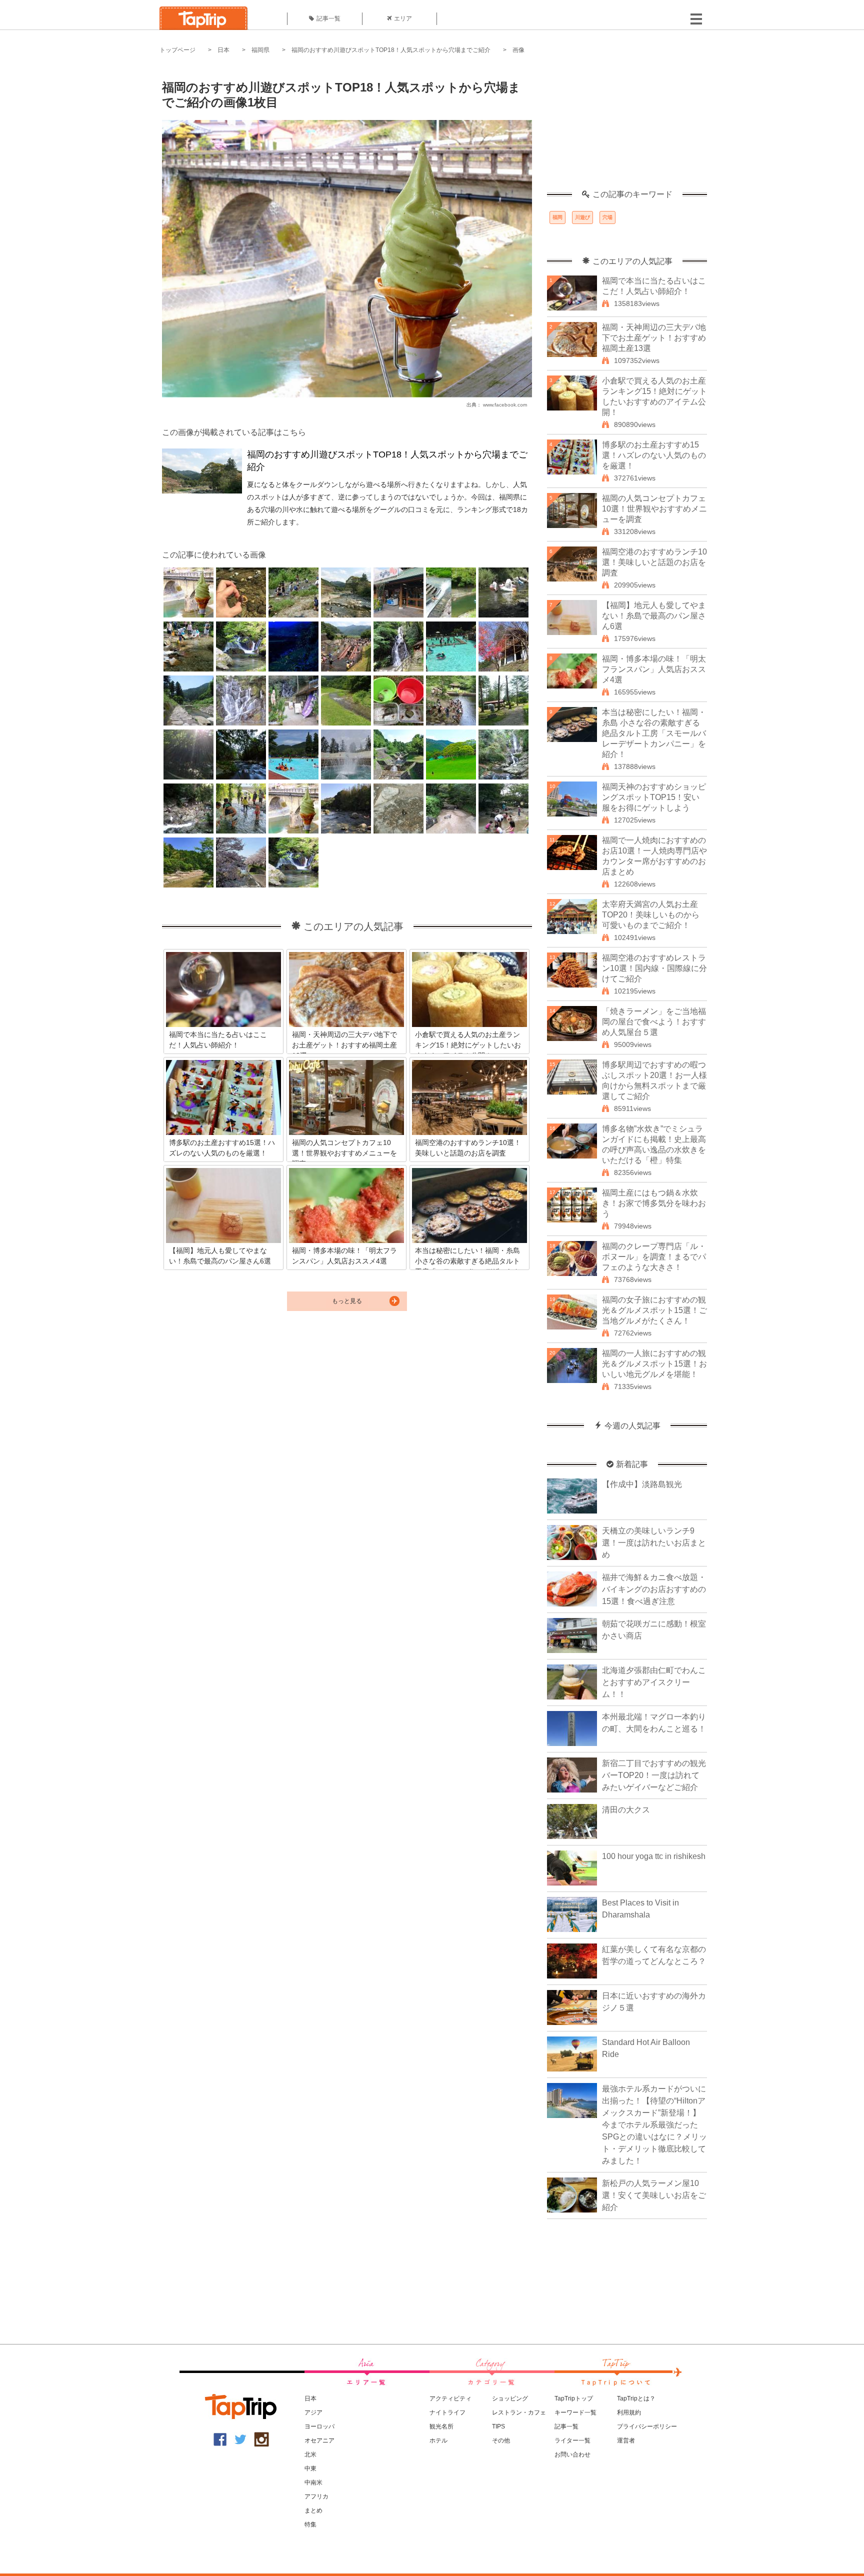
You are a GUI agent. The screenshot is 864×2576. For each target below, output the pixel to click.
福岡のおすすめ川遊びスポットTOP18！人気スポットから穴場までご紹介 (391, 50)
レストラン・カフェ (519, 2412)
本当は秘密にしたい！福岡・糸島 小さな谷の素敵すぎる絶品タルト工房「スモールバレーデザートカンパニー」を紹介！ (654, 733)
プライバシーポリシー (647, 2426)
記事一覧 (328, 18)
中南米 (313, 2482)
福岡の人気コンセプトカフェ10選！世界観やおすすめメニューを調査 (654, 509)
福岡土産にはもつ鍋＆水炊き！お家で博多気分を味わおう (654, 1203)
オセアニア (319, 2440)
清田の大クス (626, 1810)
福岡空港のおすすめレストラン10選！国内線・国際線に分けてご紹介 (654, 968)
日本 (223, 50)
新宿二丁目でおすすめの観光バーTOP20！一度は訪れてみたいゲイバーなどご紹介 (654, 1775)
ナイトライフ (447, 2412)
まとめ (313, 2510)
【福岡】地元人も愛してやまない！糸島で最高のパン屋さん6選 (654, 616)
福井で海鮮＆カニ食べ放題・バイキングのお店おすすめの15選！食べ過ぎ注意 (654, 1589)
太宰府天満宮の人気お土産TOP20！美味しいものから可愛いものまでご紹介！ (651, 915)
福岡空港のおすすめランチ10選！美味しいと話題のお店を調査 (654, 562)
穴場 (607, 217)
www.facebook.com (505, 405)
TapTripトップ (574, 2398)
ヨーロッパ (319, 2426)
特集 (310, 2524)
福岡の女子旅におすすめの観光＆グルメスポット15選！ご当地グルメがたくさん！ (654, 1310)
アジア (313, 2412)
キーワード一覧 (575, 2412)
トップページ (177, 50)
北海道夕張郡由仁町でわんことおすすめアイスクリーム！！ (654, 1682)
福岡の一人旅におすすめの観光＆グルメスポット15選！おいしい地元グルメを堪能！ (654, 1364)
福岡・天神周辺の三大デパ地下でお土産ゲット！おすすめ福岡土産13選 (654, 338)
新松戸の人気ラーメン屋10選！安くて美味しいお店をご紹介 (654, 2195)
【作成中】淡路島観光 (642, 1484)
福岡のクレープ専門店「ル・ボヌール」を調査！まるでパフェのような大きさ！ (654, 1257)
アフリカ (316, 2496)
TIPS (498, 2426)
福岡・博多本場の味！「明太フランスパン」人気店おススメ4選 (654, 669)
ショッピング (510, 2398)
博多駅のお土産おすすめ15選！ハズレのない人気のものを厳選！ (654, 455)
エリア (403, 18)
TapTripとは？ (636, 2398)
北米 (310, 2454)
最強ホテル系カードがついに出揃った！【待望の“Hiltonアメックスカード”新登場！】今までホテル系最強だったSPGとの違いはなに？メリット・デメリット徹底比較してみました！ (654, 2125)
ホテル (438, 2440)
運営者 (626, 2440)
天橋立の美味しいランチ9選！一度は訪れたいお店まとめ (654, 1543)
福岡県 (260, 50)
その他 (501, 2440)
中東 (310, 2468)
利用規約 (629, 2412)
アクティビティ (450, 2398)
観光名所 (441, 2426)
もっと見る (347, 1301)
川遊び (582, 217)
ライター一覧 (572, 2440)
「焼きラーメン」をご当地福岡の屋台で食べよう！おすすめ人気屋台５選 (654, 1022)
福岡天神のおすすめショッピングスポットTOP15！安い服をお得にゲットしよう (654, 797)
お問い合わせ (572, 2454)
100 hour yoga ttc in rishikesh (654, 1856)
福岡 (557, 217)
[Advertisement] (627, 127)
